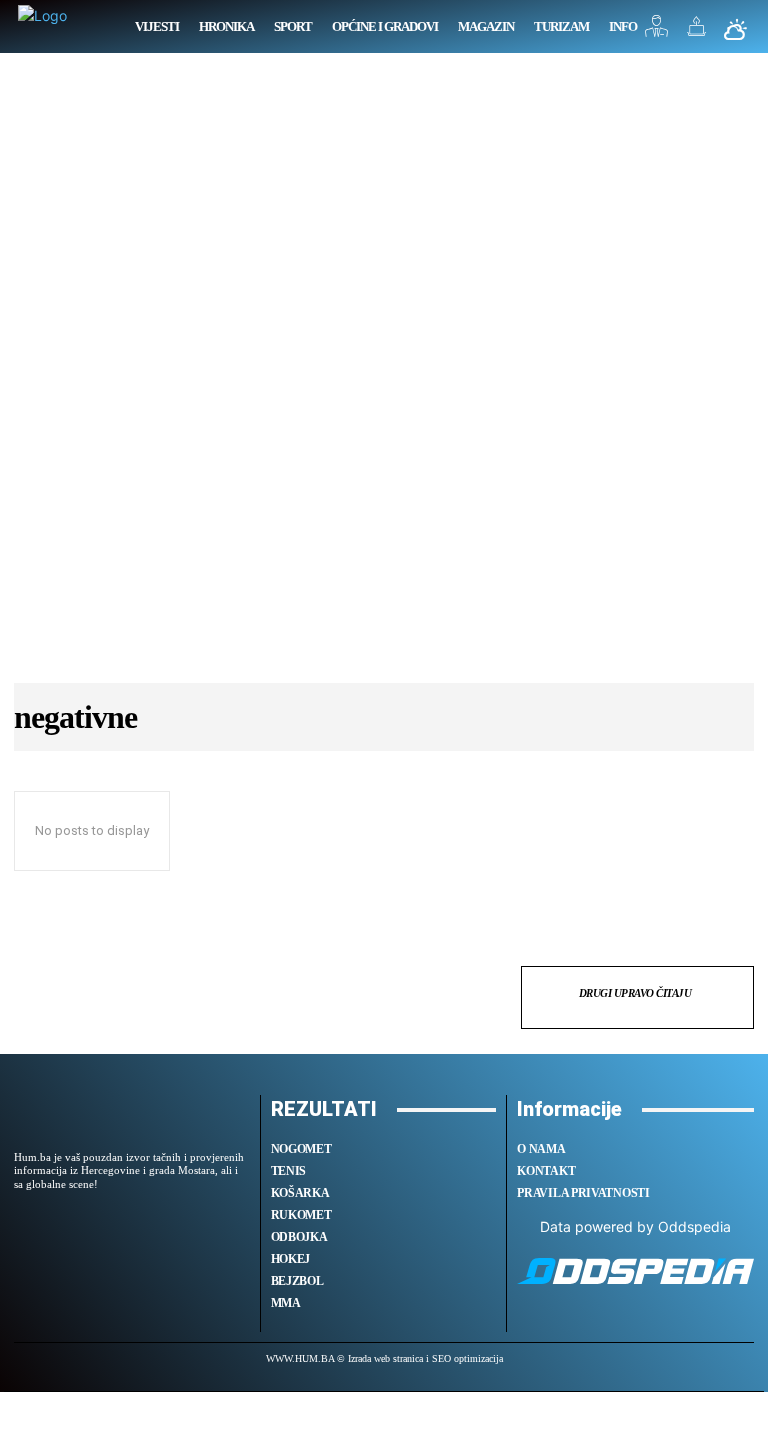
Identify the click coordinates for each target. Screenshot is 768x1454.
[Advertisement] (384, 378)
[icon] (657, 31)
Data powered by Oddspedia (635, 1226)
